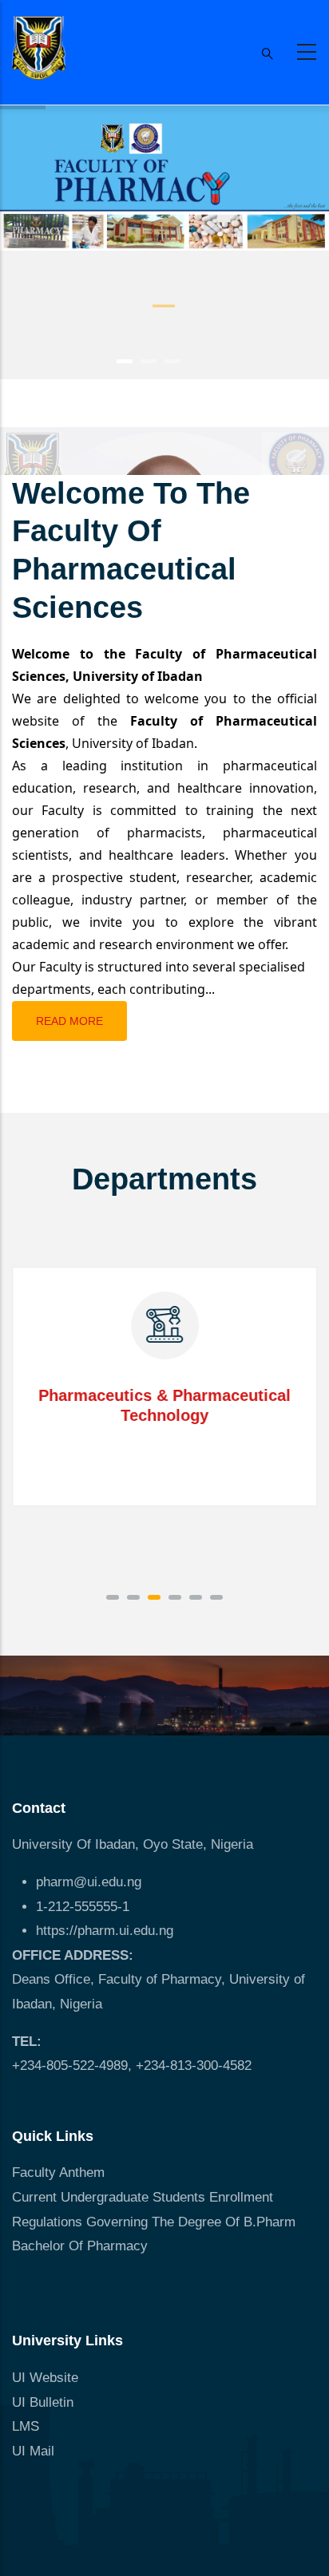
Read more (69, 1021)
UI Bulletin (43, 2402)
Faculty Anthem (58, 2172)
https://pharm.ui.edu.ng (105, 1931)
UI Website (45, 2378)
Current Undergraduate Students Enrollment (143, 2197)
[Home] (39, 48)
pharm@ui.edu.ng (89, 1882)
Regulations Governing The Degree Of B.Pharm (154, 2222)
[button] (113, 1597)
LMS (26, 2426)
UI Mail (33, 2451)
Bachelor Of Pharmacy (82, 2246)
